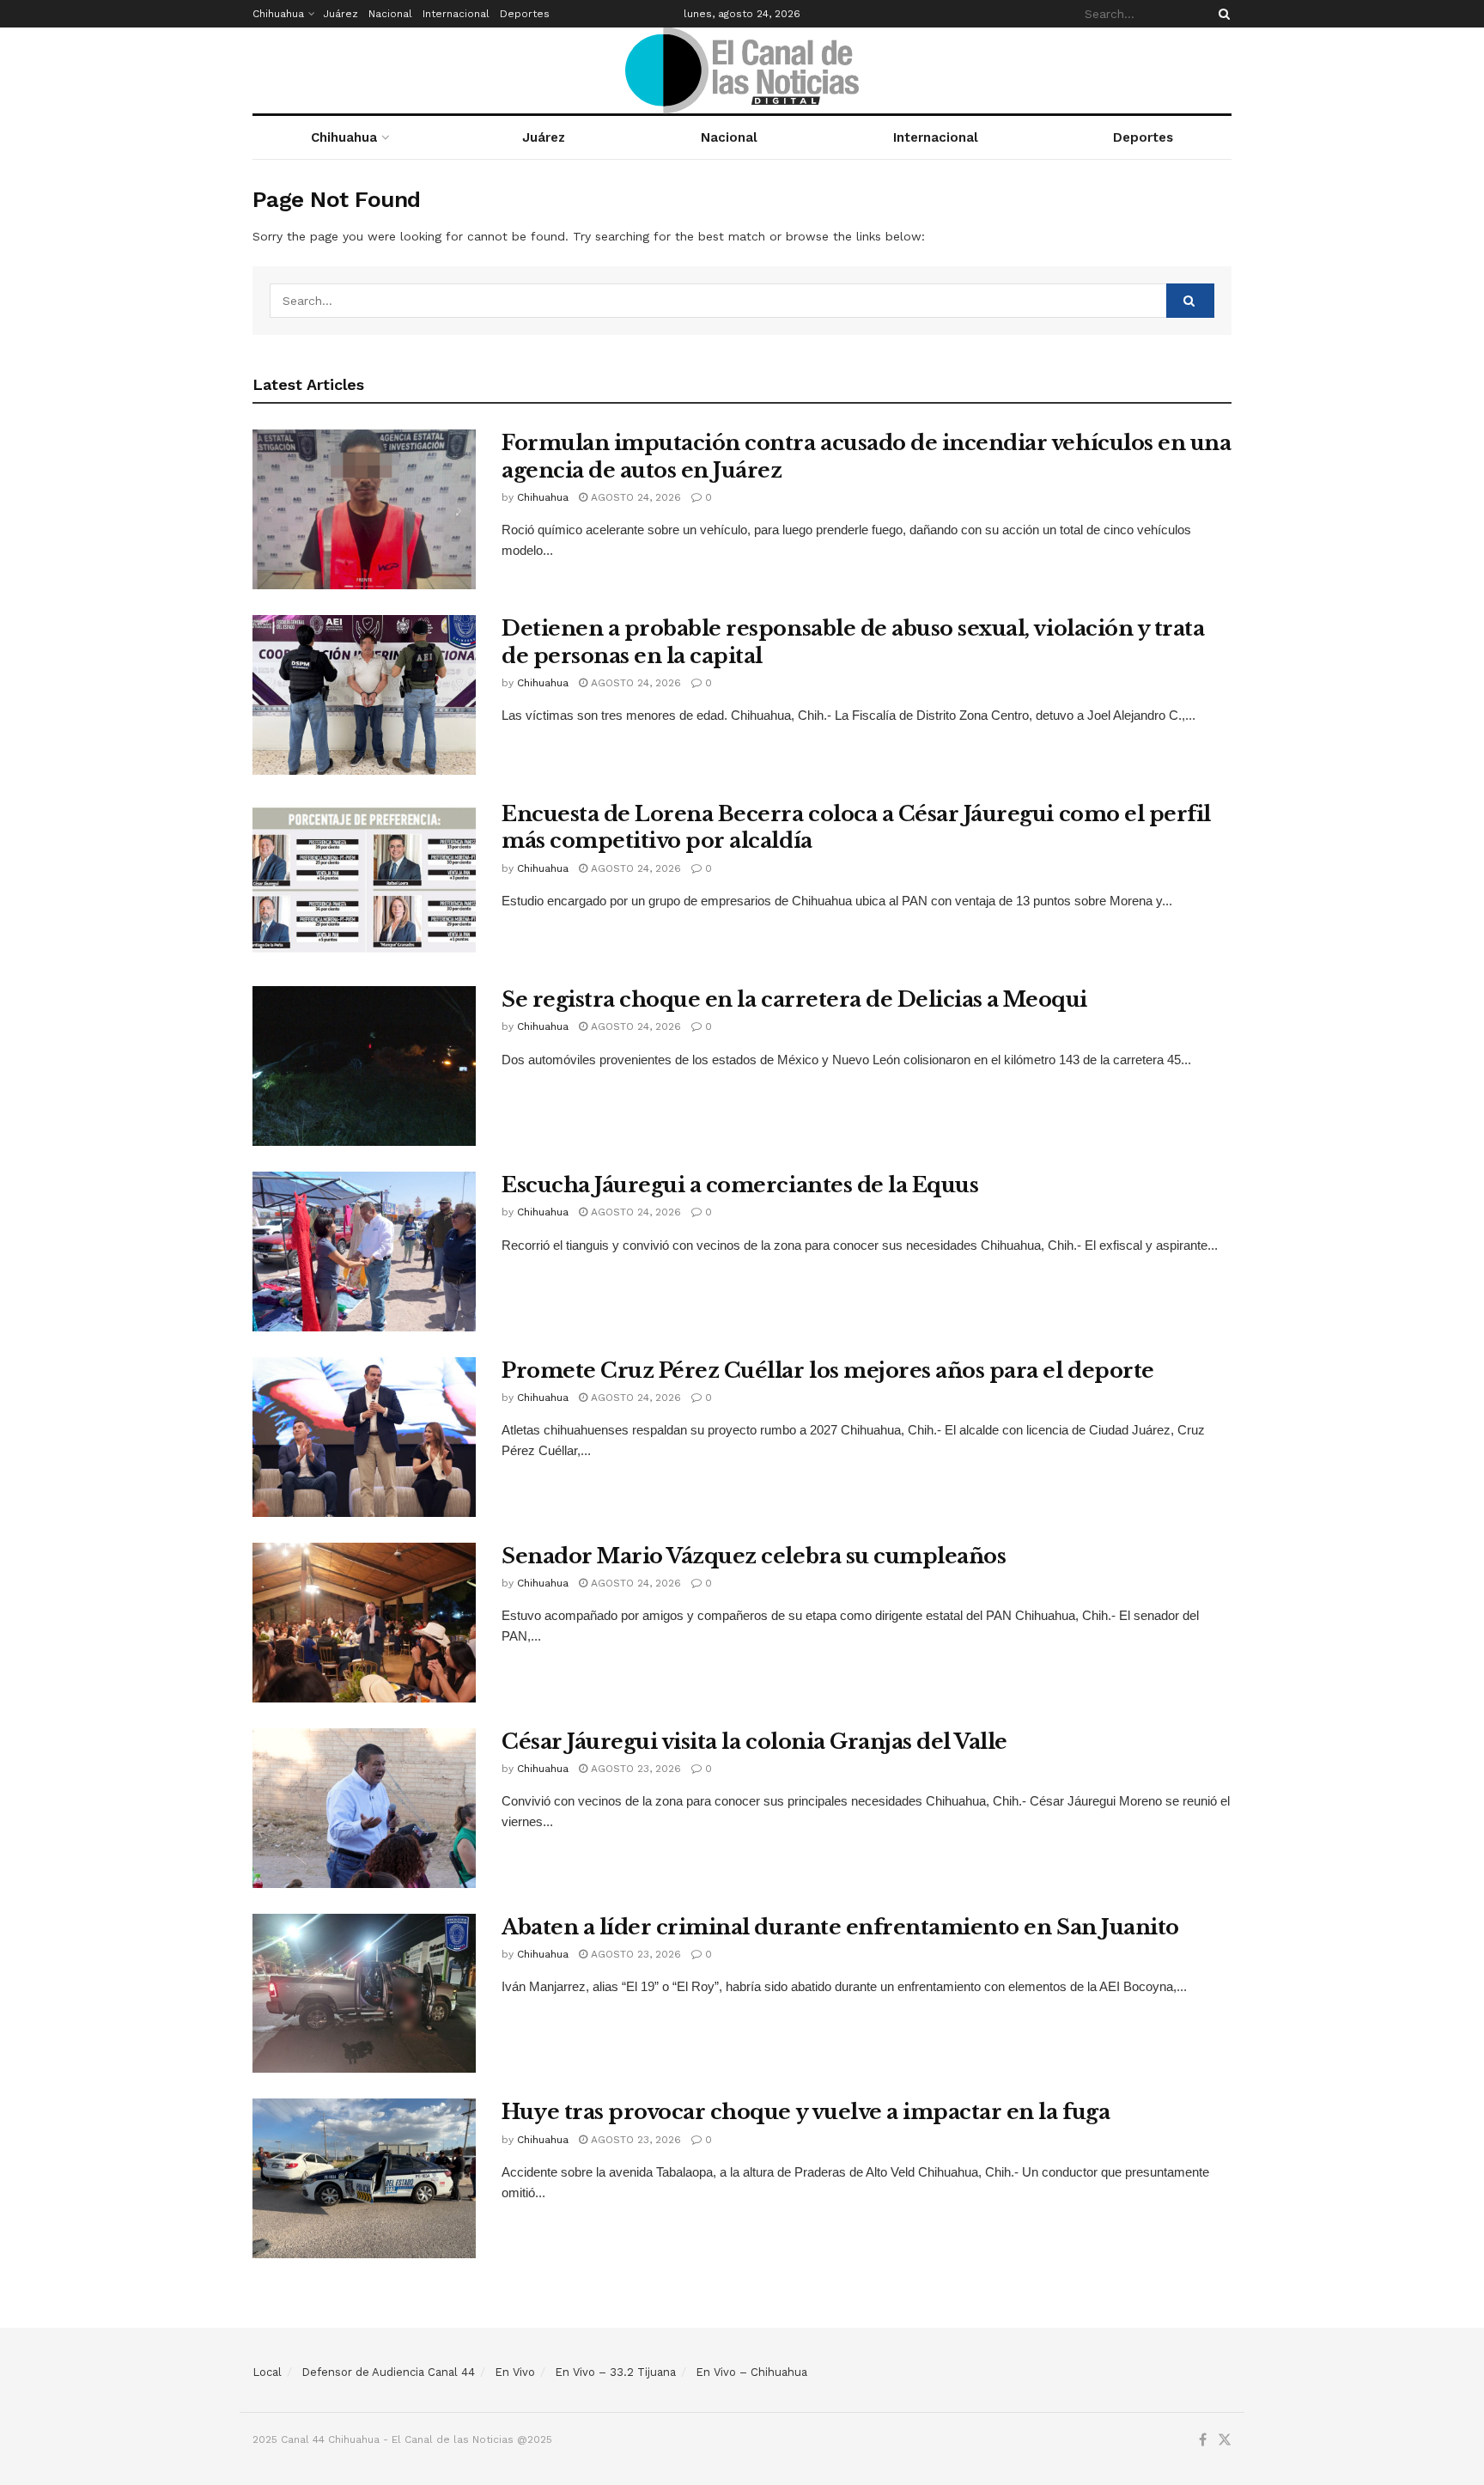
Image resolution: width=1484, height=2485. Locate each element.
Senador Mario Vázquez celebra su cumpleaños (754, 1556)
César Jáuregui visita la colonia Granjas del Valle (754, 1742)
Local (267, 2372)
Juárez (341, 14)
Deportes (525, 14)
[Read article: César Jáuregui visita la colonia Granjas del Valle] (364, 1808)
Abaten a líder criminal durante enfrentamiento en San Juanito (840, 1927)
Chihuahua (278, 14)
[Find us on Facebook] (1203, 2440)
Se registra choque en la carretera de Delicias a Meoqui (794, 999)
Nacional (390, 14)
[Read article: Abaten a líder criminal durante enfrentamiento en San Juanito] (364, 1994)
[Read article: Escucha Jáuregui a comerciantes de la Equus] (364, 1252)
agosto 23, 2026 (634, 1769)
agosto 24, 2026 (634, 497)
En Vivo (515, 2372)
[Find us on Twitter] (1225, 2440)
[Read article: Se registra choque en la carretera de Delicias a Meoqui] (364, 1066)
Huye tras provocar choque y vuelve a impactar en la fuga (806, 2112)
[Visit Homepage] (742, 70)
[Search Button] (1221, 14)
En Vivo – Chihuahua (751, 2372)
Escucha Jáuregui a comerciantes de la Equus (740, 1185)
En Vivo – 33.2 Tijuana (615, 2372)
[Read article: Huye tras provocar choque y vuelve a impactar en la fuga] (364, 2178)
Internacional (456, 14)
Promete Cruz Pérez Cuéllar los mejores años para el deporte (828, 1370)
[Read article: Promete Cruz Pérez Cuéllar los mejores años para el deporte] (364, 1437)
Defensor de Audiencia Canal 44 (388, 2372)
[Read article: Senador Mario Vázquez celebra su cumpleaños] (364, 1623)
